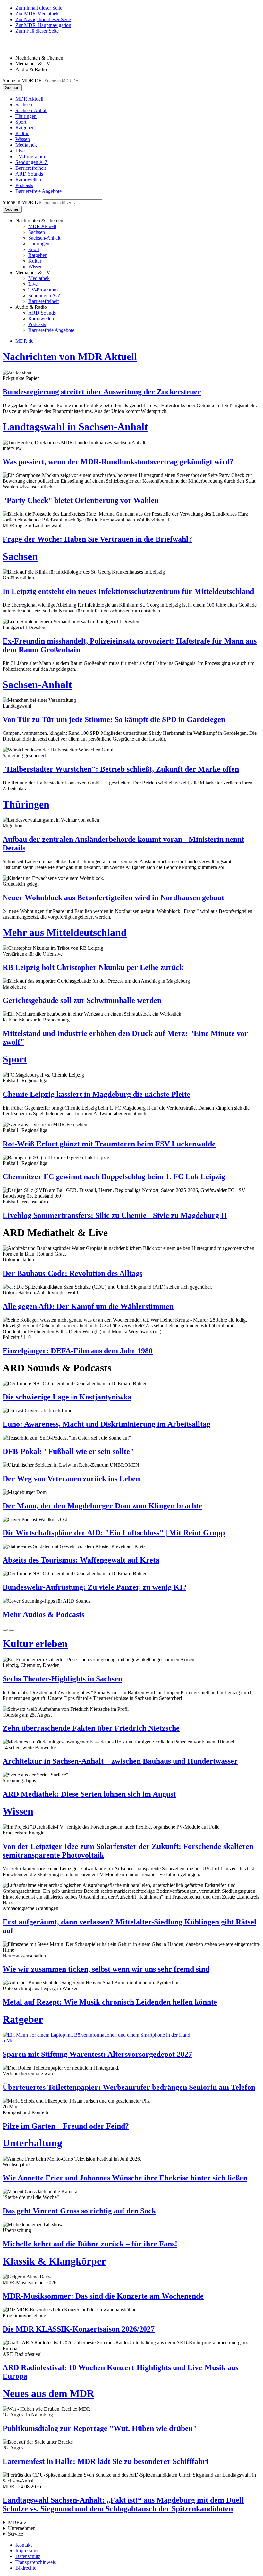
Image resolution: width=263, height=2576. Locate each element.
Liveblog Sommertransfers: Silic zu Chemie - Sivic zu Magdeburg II (115, 1215)
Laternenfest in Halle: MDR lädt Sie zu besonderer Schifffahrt (106, 2461)
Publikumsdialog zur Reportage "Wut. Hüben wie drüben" (100, 2428)
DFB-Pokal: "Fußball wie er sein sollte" (68, 1451)
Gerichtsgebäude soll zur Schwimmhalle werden (82, 1000)
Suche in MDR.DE (22, 81)
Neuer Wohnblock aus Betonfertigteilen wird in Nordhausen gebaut (113, 898)
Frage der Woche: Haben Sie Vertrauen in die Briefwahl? (97, 539)
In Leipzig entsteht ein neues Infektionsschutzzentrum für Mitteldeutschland (128, 591)
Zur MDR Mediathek (37, 14)
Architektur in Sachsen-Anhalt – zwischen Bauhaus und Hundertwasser (120, 1761)
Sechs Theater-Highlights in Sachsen (62, 1679)
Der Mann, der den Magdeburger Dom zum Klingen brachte (102, 1506)
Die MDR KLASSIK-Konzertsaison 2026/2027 (79, 2329)
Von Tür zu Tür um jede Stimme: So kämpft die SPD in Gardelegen (114, 719)
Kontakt (24, 2545)
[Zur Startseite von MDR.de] (16, 47)
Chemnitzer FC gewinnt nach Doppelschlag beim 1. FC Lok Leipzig (114, 1177)
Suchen (12, 88)
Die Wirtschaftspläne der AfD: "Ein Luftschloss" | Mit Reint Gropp (114, 1533)
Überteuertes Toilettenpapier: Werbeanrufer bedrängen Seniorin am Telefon (129, 2087)
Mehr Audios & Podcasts (43, 1614)
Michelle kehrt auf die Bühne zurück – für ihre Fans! (90, 2244)
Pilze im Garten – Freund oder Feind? (66, 2126)
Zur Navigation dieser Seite (43, 19)
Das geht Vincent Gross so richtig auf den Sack (79, 2211)
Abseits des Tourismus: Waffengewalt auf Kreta (81, 1560)
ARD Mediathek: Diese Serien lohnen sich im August (89, 1794)
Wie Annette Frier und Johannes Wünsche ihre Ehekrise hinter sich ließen (125, 2178)
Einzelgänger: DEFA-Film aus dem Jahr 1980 (78, 1351)
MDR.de (24, 341)
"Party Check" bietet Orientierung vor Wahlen (81, 500)
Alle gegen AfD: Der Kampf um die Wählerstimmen (88, 1306)
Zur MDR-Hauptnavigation (43, 25)
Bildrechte (26, 2568)
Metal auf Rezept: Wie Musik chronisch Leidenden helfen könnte (110, 2002)
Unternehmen (22, 2528)
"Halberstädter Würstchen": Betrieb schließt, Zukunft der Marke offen (121, 769)
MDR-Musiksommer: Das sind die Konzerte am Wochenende (103, 2296)
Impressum (26, 2551)
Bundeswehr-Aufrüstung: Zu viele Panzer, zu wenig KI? (94, 1587)
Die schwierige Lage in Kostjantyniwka (67, 1397)
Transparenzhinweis (36, 2562)
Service (16, 2534)
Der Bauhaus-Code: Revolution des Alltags (72, 1273)
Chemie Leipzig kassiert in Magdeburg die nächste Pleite (96, 1094)
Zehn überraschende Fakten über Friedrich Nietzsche (91, 1728)
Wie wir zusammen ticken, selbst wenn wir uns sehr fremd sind (106, 1969)
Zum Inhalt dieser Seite (39, 8)
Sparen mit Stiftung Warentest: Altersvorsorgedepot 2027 (97, 2054)
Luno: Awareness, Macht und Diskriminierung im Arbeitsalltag (106, 1424)
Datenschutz (28, 2556)
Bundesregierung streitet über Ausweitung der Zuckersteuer (102, 392)
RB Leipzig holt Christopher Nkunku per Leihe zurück (93, 967)
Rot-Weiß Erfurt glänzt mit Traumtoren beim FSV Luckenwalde (109, 1144)
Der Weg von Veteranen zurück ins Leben (71, 1479)
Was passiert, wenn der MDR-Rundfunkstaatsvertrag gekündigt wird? (118, 462)
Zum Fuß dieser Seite (37, 31)
